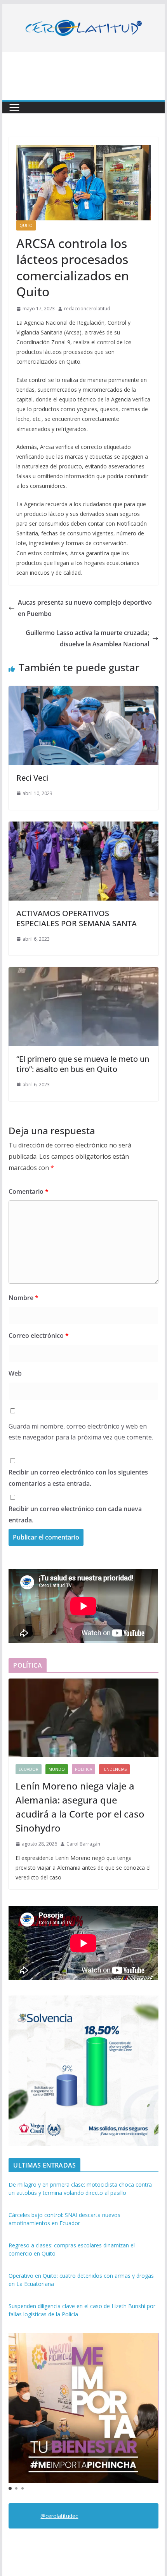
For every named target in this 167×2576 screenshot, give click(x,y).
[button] (10, 2488)
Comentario (29, 1191)
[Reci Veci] (83, 692)
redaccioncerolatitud (87, 309)
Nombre (23, 1298)
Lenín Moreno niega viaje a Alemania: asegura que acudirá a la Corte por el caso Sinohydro (80, 1807)
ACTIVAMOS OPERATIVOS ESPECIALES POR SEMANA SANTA (77, 918)
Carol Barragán (83, 1844)
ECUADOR (29, 1769)
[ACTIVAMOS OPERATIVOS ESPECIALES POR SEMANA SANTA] (83, 827)
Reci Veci (32, 778)
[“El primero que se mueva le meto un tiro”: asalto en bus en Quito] (83, 973)
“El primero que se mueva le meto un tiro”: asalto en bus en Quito (83, 1064)
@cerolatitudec (59, 2516)
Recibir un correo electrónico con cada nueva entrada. (75, 1514)
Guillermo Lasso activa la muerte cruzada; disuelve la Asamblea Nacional (87, 638)
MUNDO (57, 1769)
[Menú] (14, 107)
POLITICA (83, 1769)
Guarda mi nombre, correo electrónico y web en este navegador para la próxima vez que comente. (81, 1432)
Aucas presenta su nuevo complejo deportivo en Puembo (85, 608)
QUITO (26, 225)
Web (15, 1373)
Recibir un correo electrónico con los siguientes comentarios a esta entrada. (78, 1478)
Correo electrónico (39, 1336)
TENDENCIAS (114, 1769)
